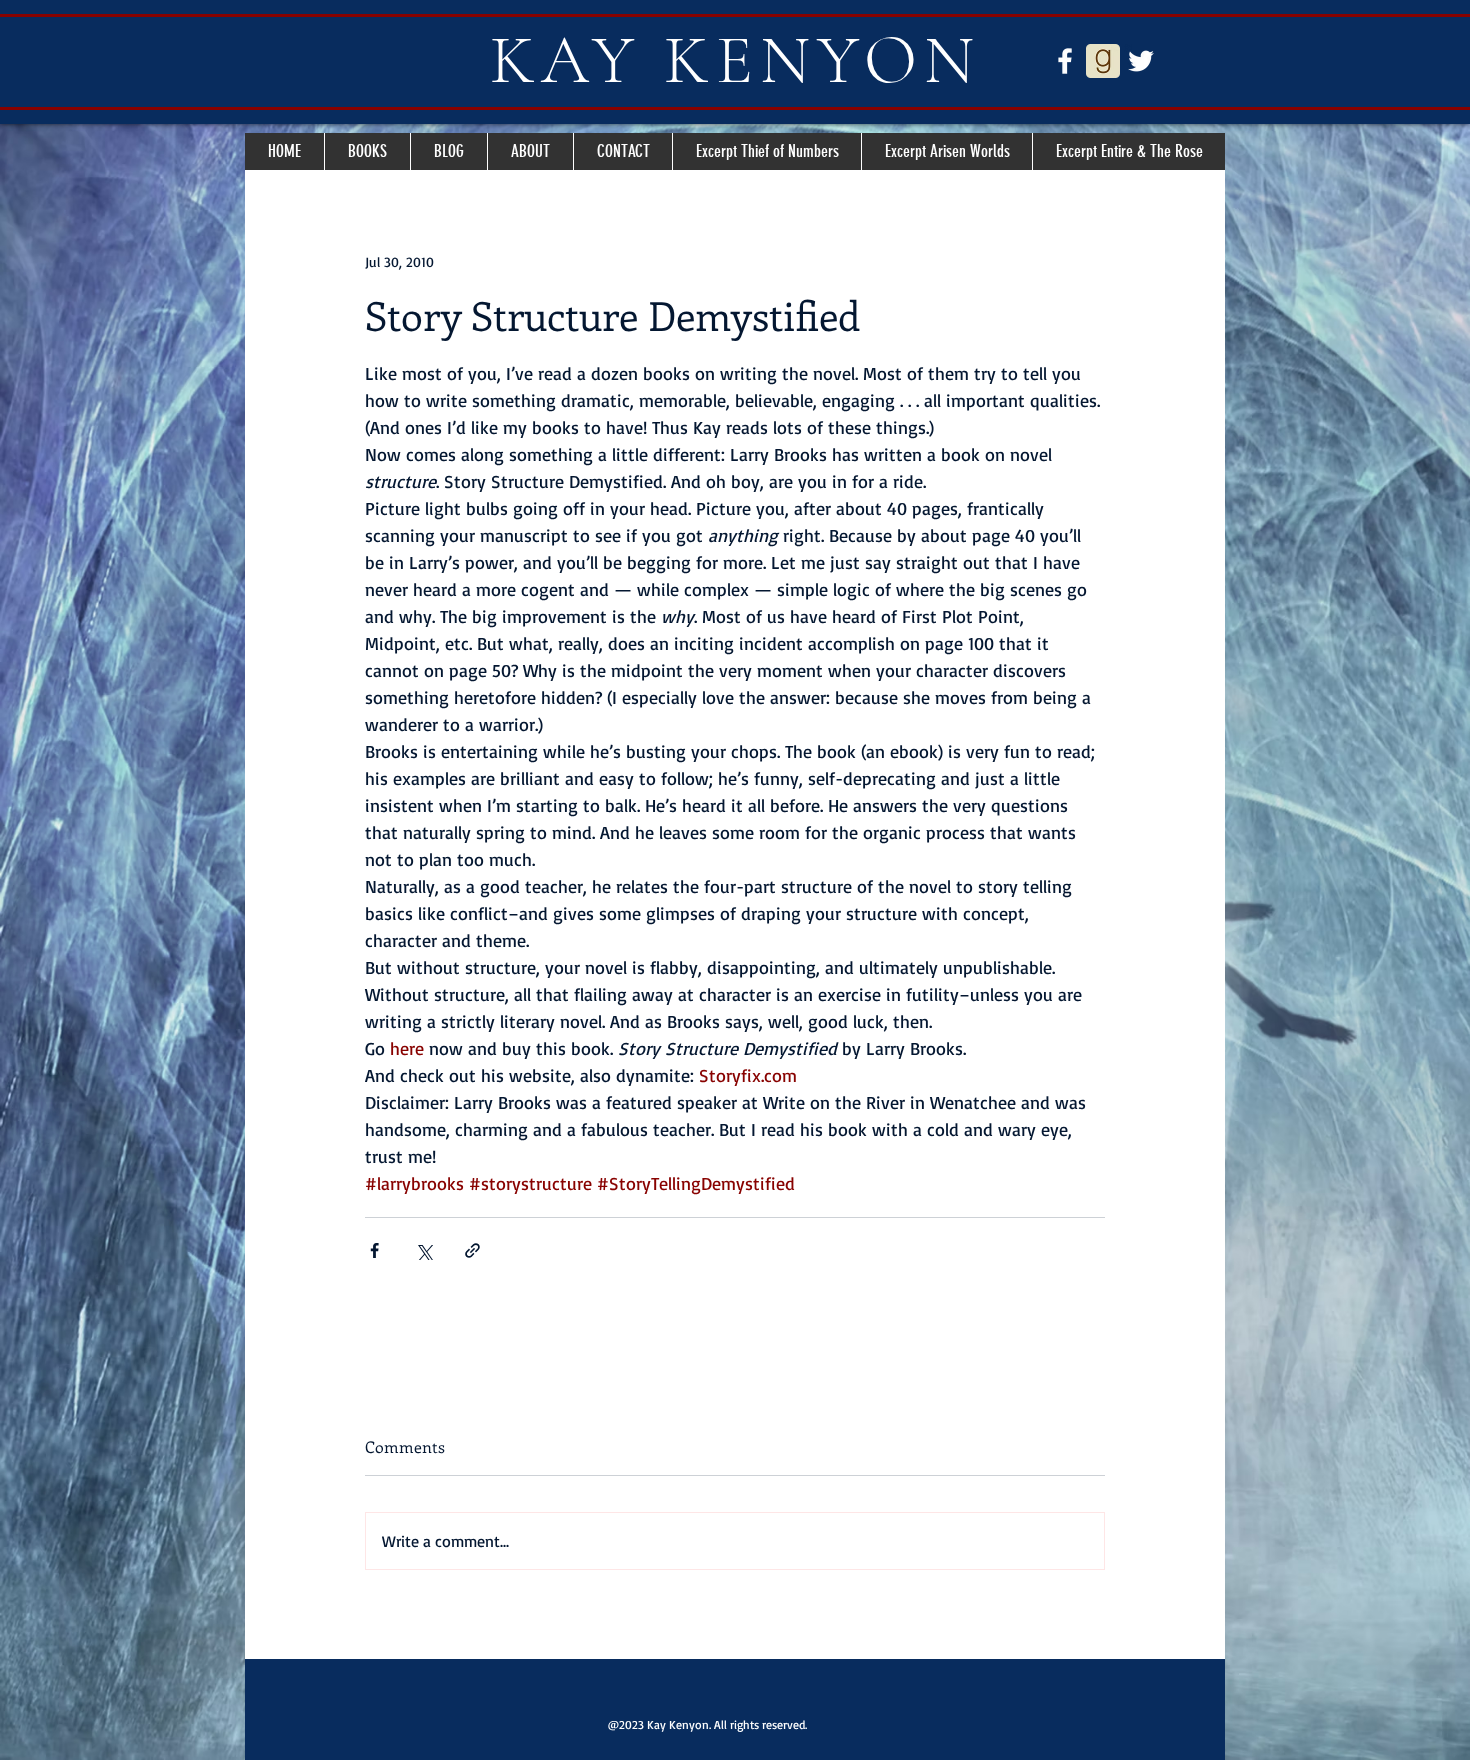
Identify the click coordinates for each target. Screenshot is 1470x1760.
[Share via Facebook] (374, 1250)
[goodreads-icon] (1103, 61)
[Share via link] (472, 1250)
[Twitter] (1141, 61)
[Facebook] (1065, 61)
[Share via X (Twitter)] (423, 1250)
